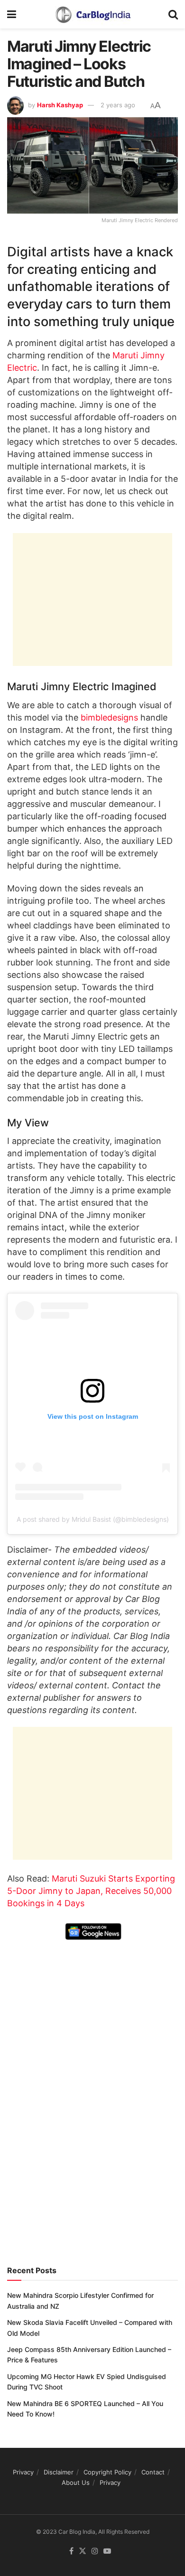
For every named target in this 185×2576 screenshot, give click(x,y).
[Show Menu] (12, 14)
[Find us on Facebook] (71, 2551)
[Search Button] (173, 14)
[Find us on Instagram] (95, 2551)
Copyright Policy (107, 2472)
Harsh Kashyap (60, 105)
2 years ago (118, 105)
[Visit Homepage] (92, 14)
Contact (153, 2472)
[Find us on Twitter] (83, 2551)
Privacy (23, 2472)
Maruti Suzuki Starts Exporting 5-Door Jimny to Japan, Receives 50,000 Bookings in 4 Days (91, 1891)
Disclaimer (59, 2472)
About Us (76, 2483)
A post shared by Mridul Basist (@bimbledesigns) (93, 1519)
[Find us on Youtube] (107, 2551)
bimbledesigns (109, 717)
